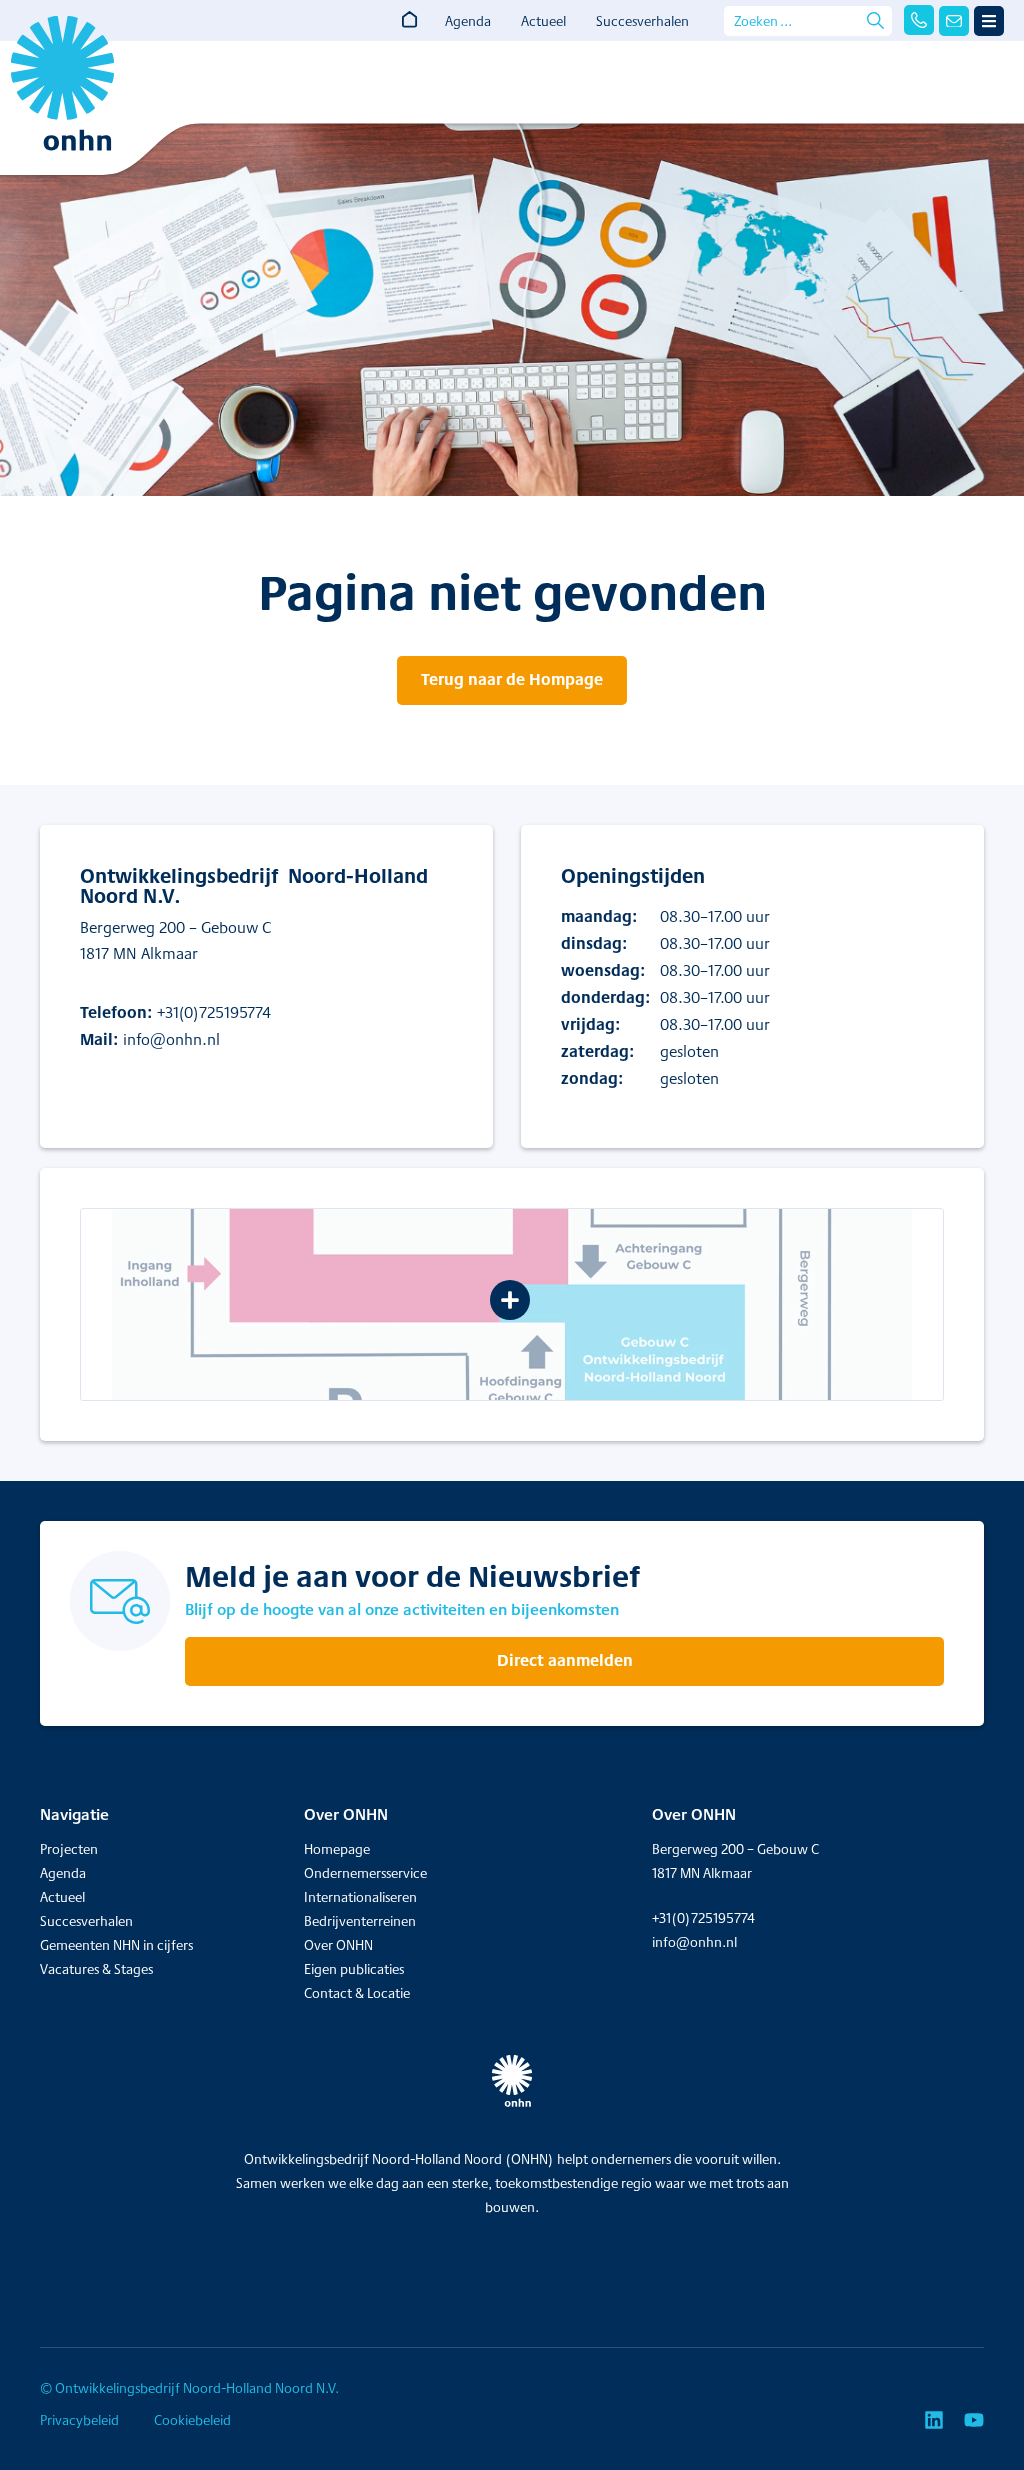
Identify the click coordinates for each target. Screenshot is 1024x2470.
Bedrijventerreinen (360, 1921)
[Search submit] (875, 20)
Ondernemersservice (365, 1873)
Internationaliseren (360, 1897)
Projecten (69, 1849)
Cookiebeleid (192, 2420)
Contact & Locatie (357, 1993)
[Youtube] (974, 2420)
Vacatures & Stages (96, 1969)
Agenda (468, 21)
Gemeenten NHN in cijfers (116, 1945)
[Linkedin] (934, 2420)
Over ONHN (338, 1945)
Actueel (543, 21)
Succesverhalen (642, 21)
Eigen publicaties (354, 1969)
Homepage (337, 1849)
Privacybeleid (79, 2420)
